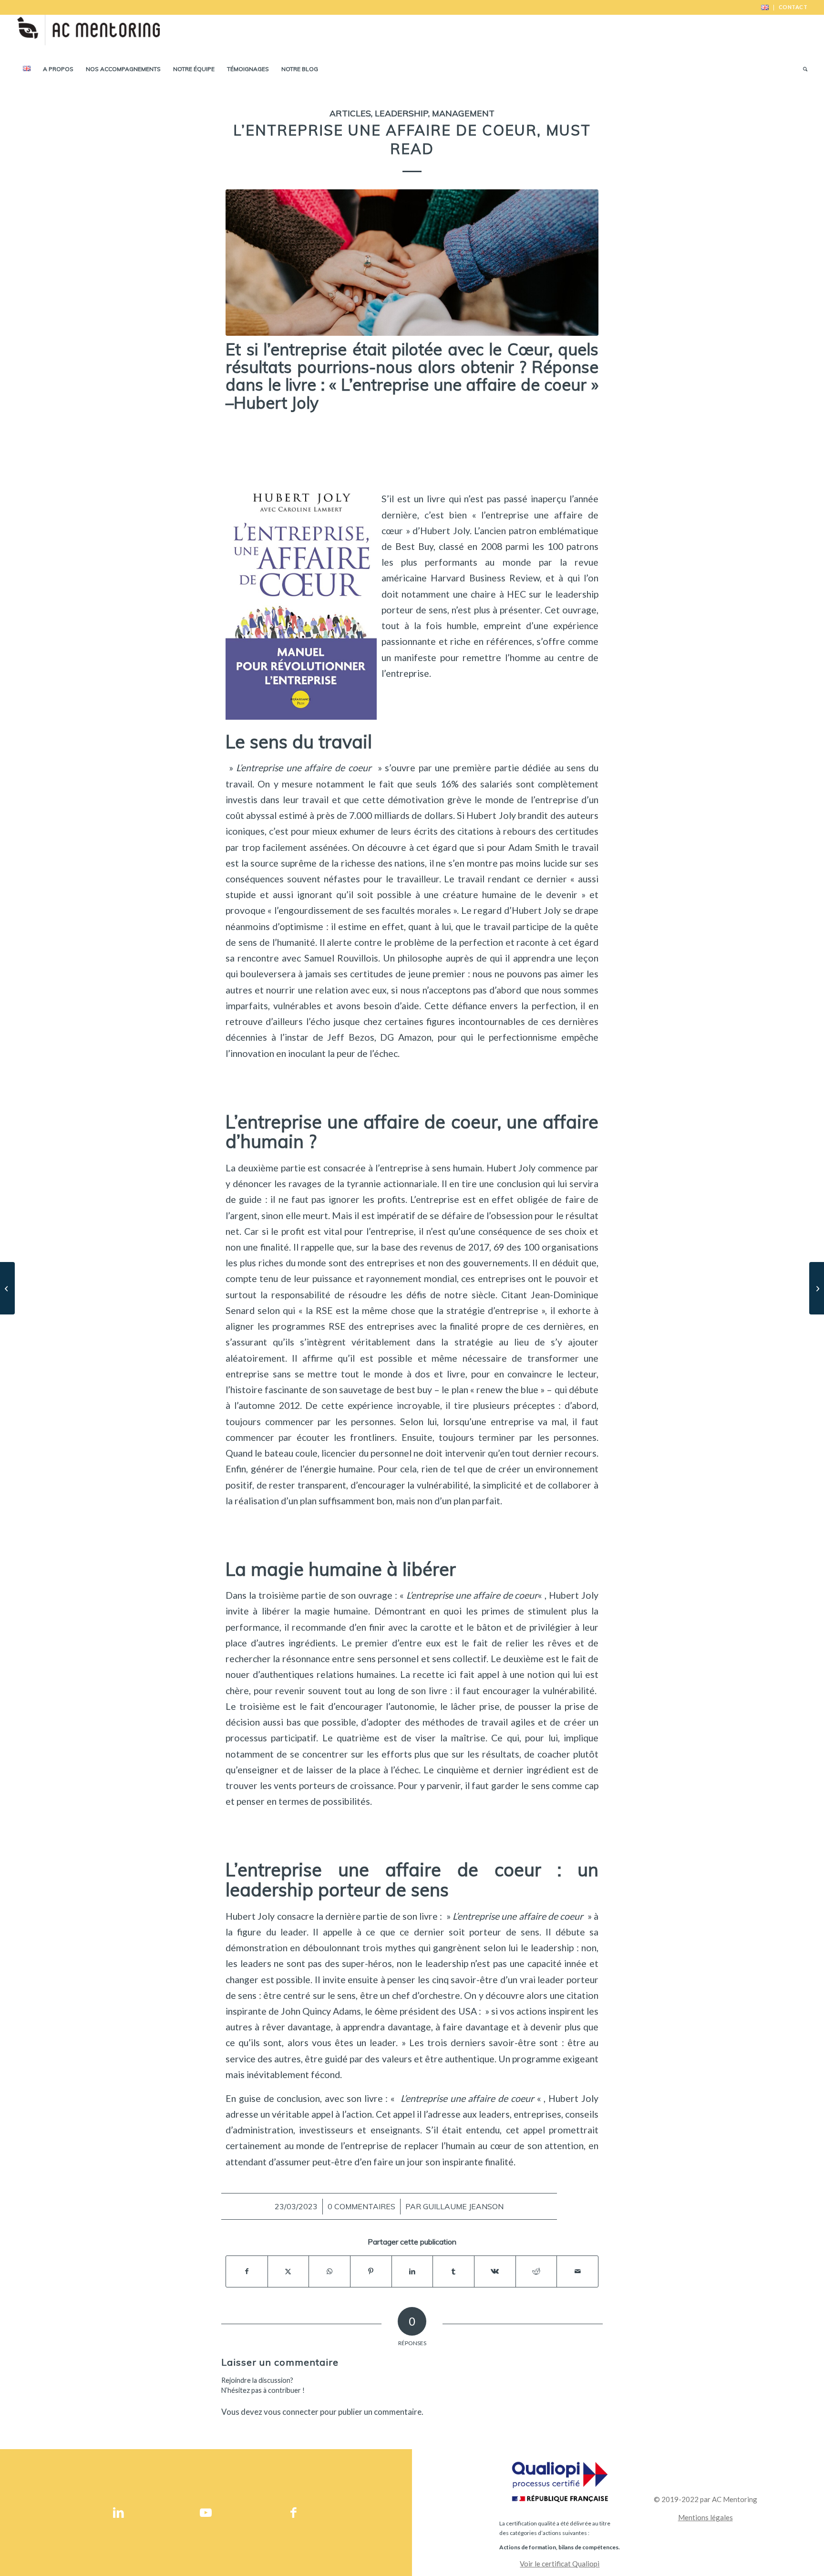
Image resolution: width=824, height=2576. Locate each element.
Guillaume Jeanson (463, 2206)
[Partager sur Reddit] (536, 2271)
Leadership (402, 113)
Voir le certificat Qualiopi (560, 2564)
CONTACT (793, 7)
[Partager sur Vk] (495, 2271)
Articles (350, 113)
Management (463, 113)
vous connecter (291, 2412)
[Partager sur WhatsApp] (330, 2271)
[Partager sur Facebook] (247, 2271)
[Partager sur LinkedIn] (412, 2271)
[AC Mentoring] (88, 36)
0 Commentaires (361, 2206)
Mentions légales (706, 2517)
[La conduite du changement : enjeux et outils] (817, 1288)
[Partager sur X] (288, 2271)
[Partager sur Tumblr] (453, 2271)
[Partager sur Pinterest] (371, 2271)
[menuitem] (765, 8)
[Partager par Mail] (577, 2271)
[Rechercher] (802, 69)
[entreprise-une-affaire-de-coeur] (412, 262)
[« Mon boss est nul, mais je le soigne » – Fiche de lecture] (7, 1288)
